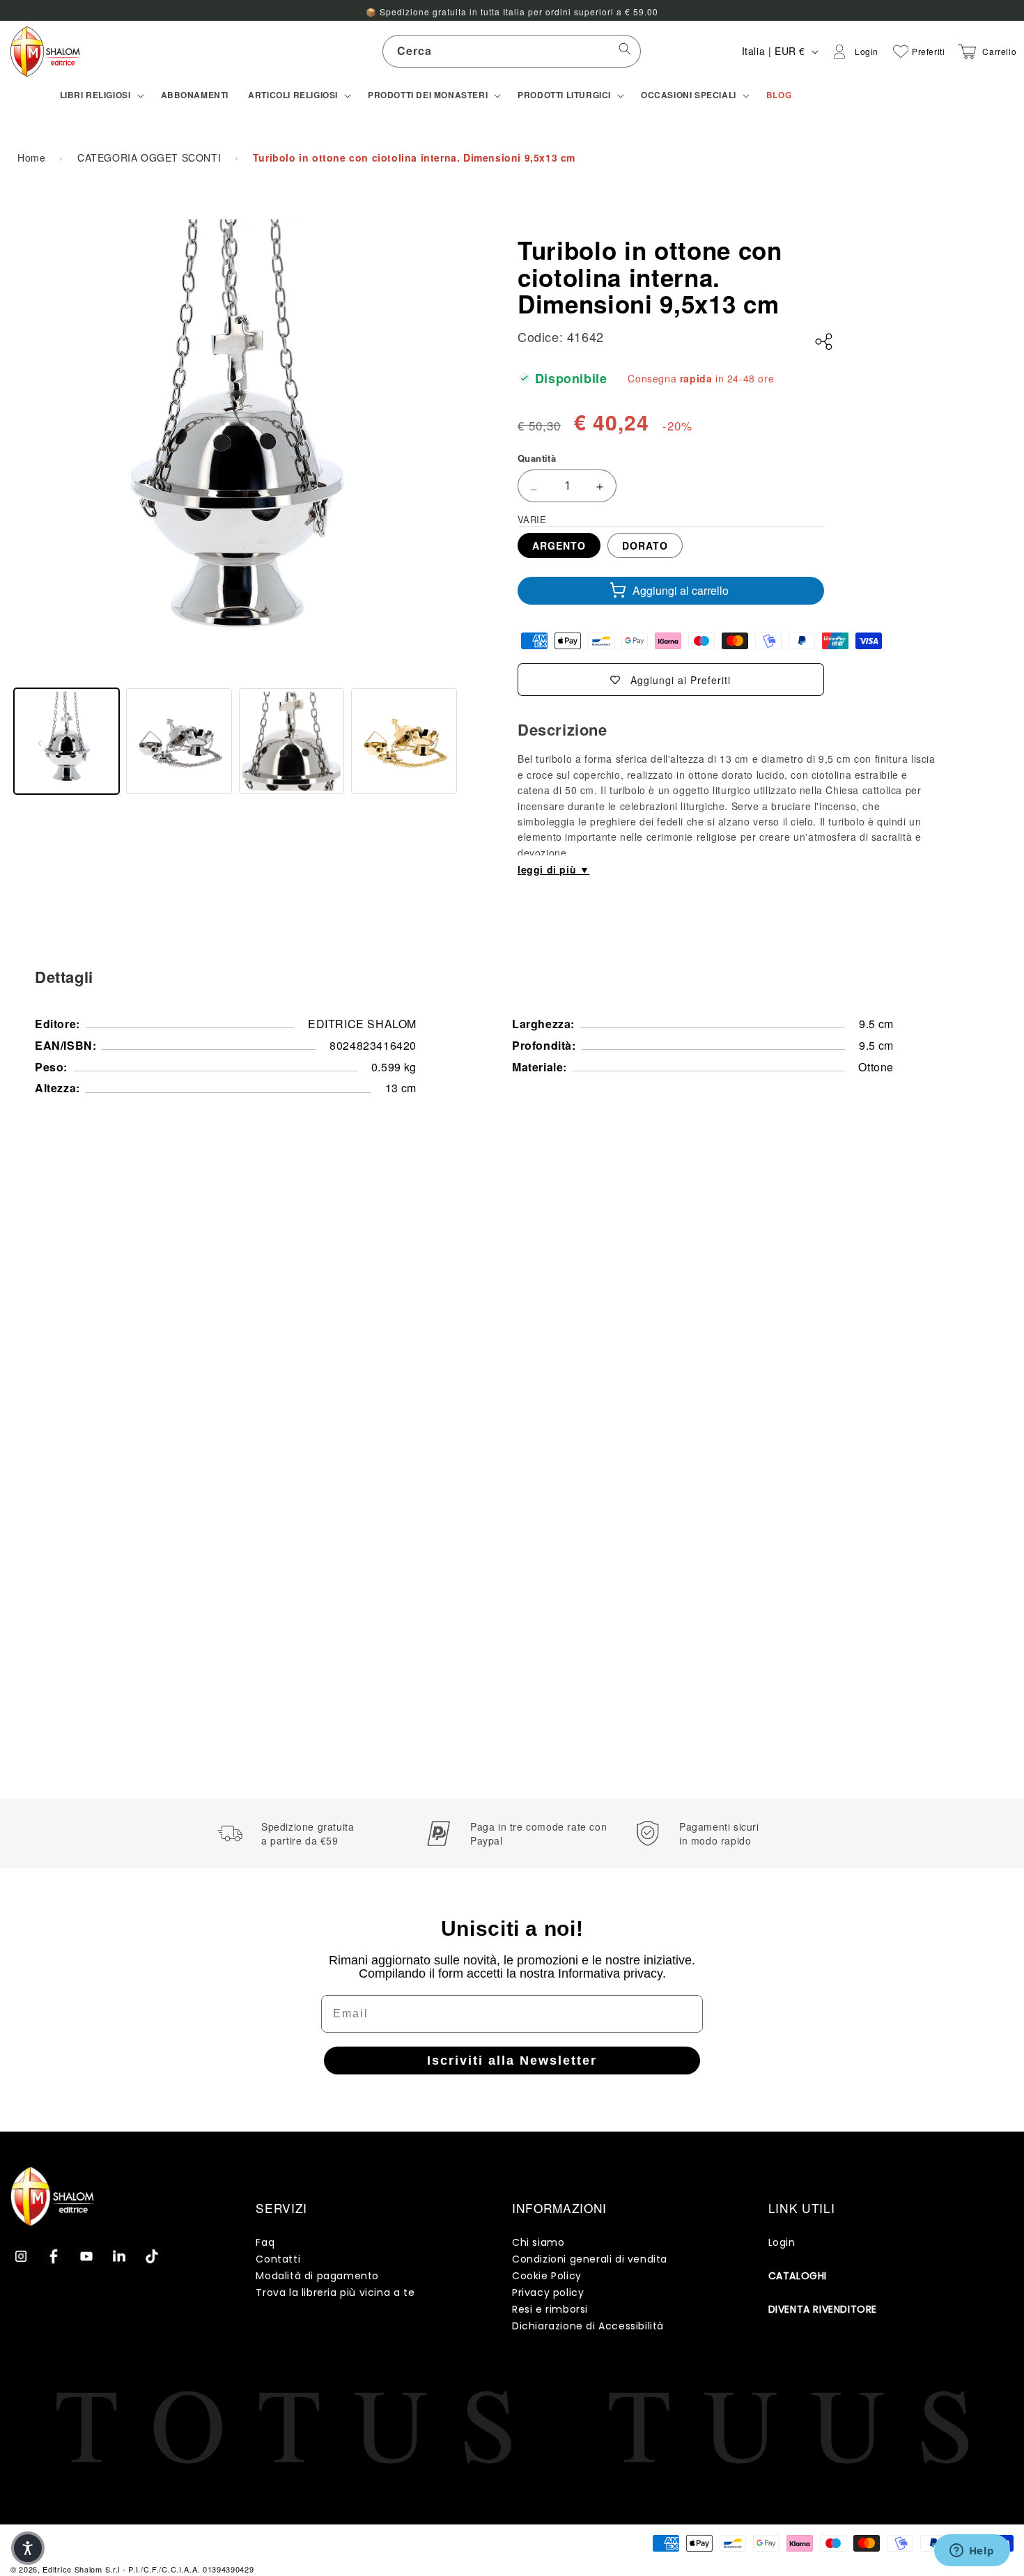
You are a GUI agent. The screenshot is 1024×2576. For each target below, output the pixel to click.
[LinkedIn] (119, 2256)
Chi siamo (538, 2242)
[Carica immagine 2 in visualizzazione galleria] (179, 741)
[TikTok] (152, 2256)
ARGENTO (559, 545)
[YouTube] (86, 2256)
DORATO (645, 545)
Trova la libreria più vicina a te (335, 2292)
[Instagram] (21, 2256)
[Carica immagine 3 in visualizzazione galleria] (292, 741)
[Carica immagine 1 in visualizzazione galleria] (67, 741)
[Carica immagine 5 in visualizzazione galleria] (404, 741)
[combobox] (512, 51)
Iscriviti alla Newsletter (512, 2061)
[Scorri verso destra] (433, 741)
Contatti (278, 2259)
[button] (101, 95)
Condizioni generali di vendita (590, 2259)
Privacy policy (548, 2292)
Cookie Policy (547, 2276)
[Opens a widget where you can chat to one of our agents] (972, 2552)
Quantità (537, 458)
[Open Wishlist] (901, 52)
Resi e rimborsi (550, 2309)
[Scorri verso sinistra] (40, 741)
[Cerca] (625, 51)
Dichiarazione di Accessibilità (588, 2326)
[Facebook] (54, 2256)
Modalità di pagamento (317, 2276)
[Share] (824, 342)
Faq (265, 2242)
